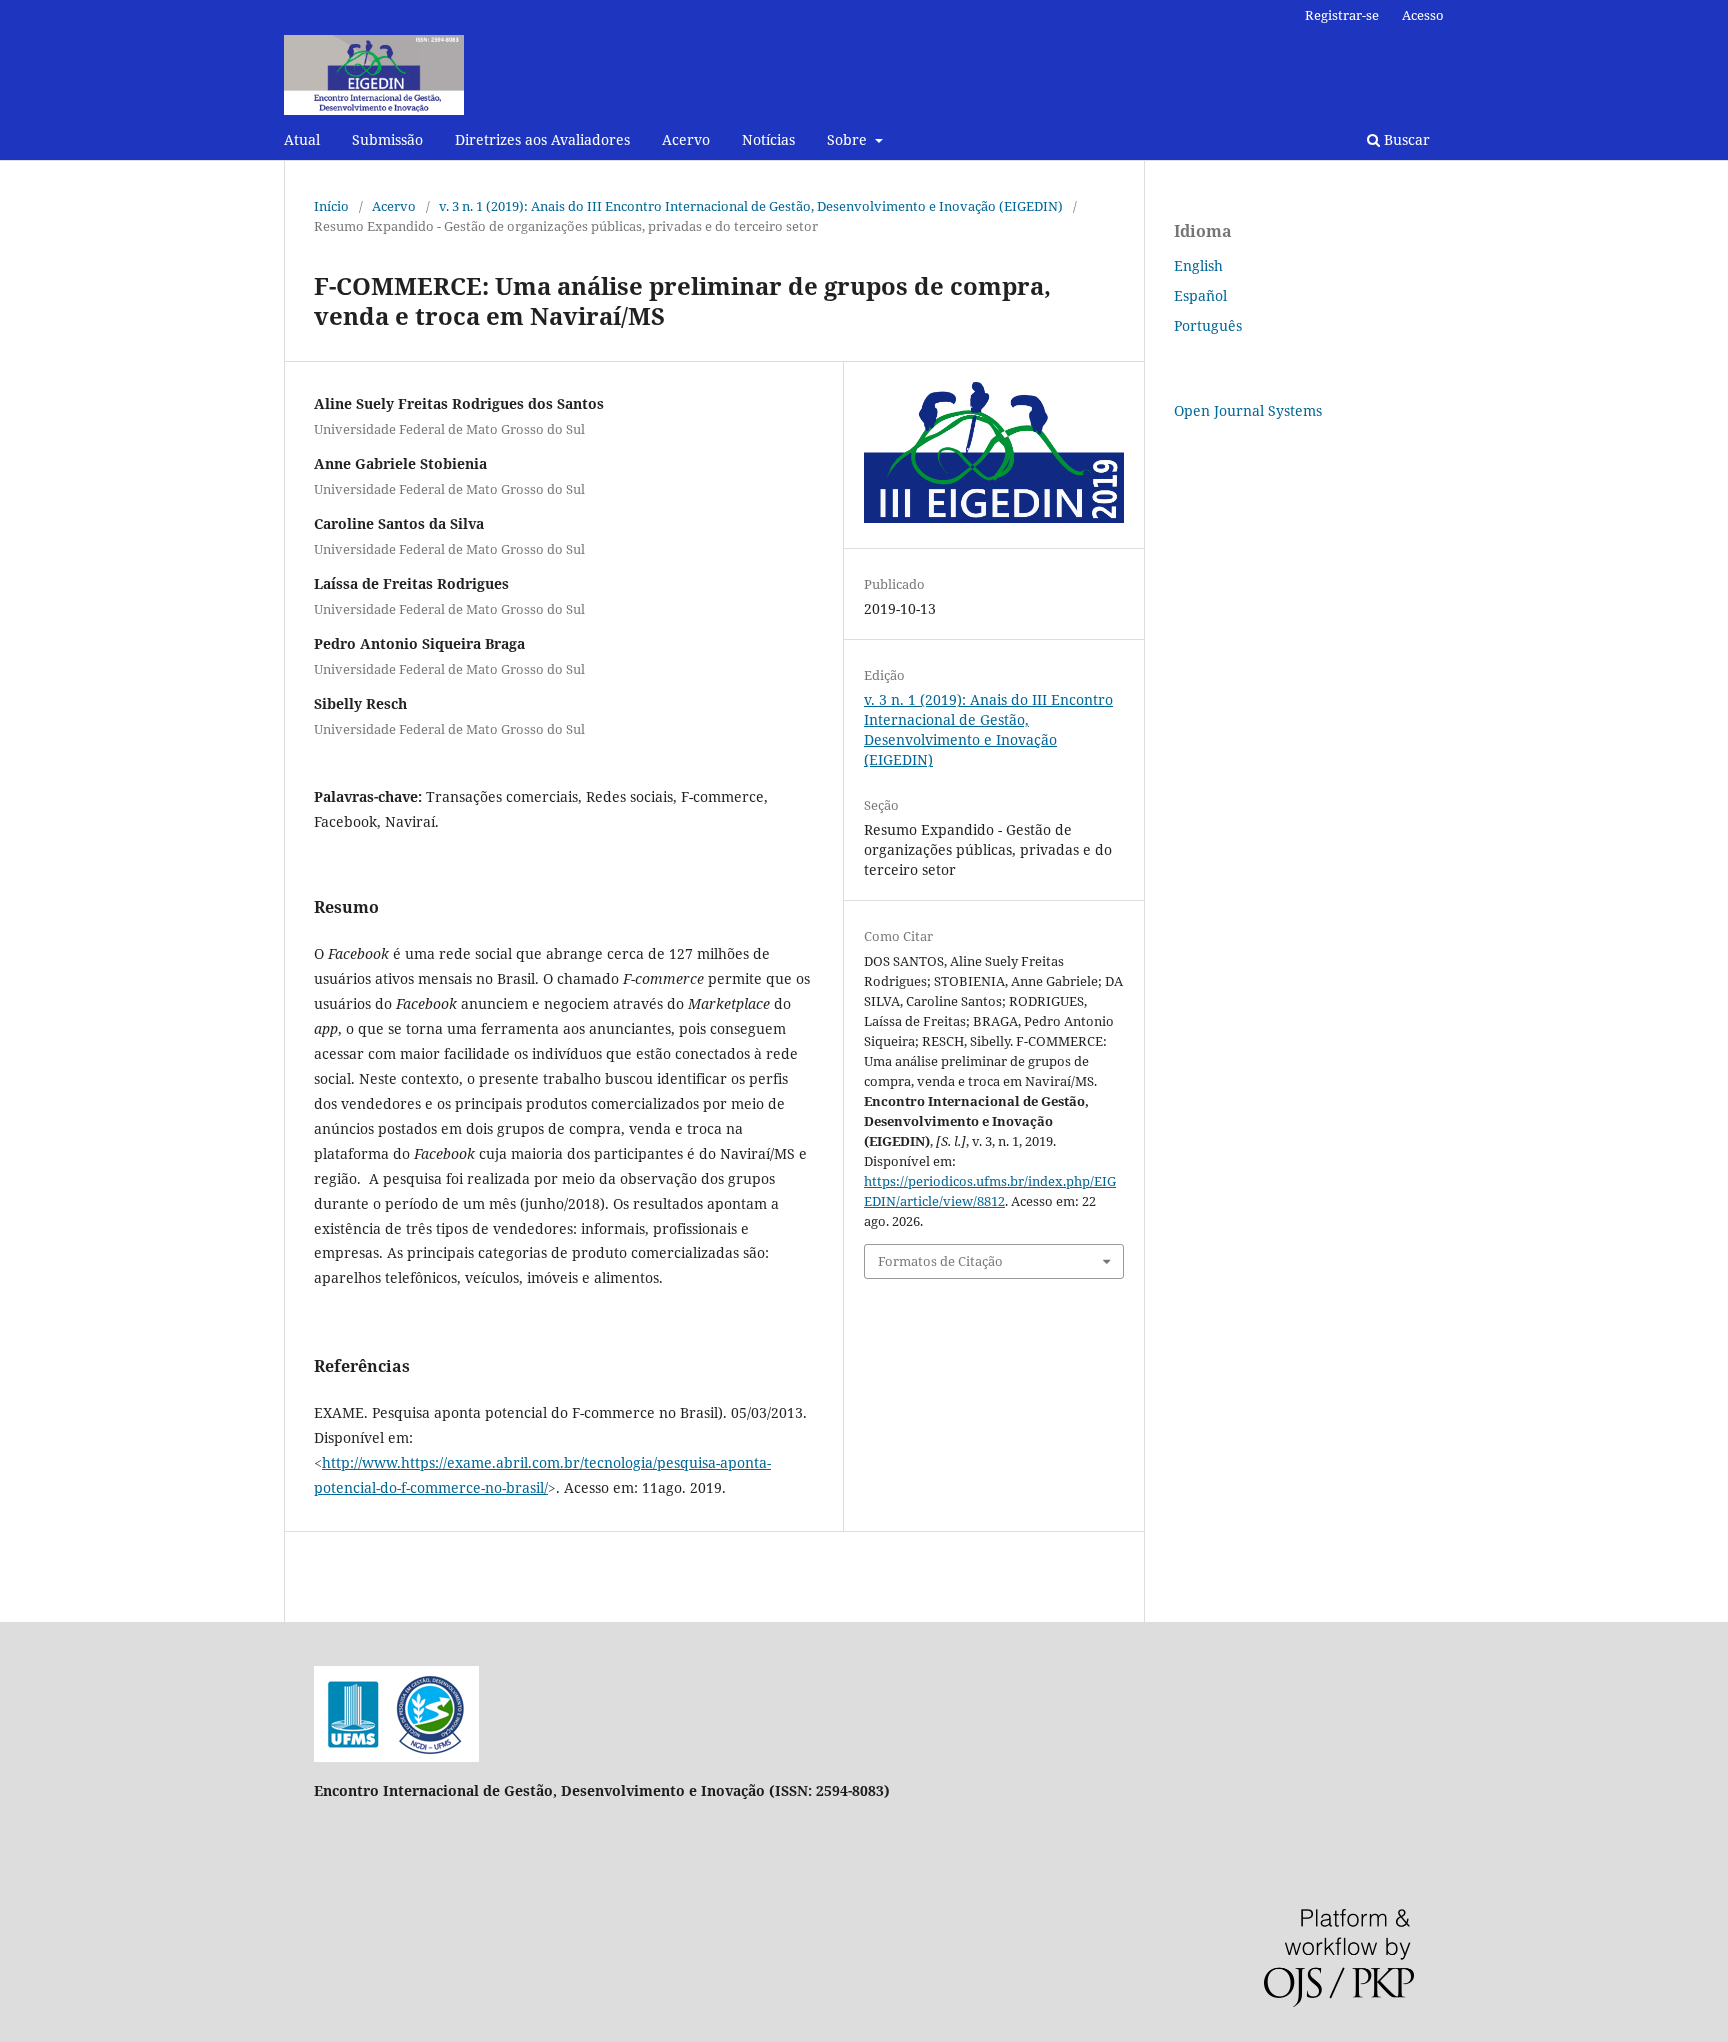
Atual (302, 139)
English (1198, 265)
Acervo (686, 139)
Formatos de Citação (940, 1261)
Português (1208, 325)
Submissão (387, 139)
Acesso (1423, 15)
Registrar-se (1342, 15)
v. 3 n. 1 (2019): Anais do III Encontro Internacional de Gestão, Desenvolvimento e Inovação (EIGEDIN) (751, 206)
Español (1200, 295)
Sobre (849, 139)
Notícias (768, 139)
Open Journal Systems (1248, 410)
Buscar (1405, 139)
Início (331, 206)
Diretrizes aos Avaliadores (542, 139)
